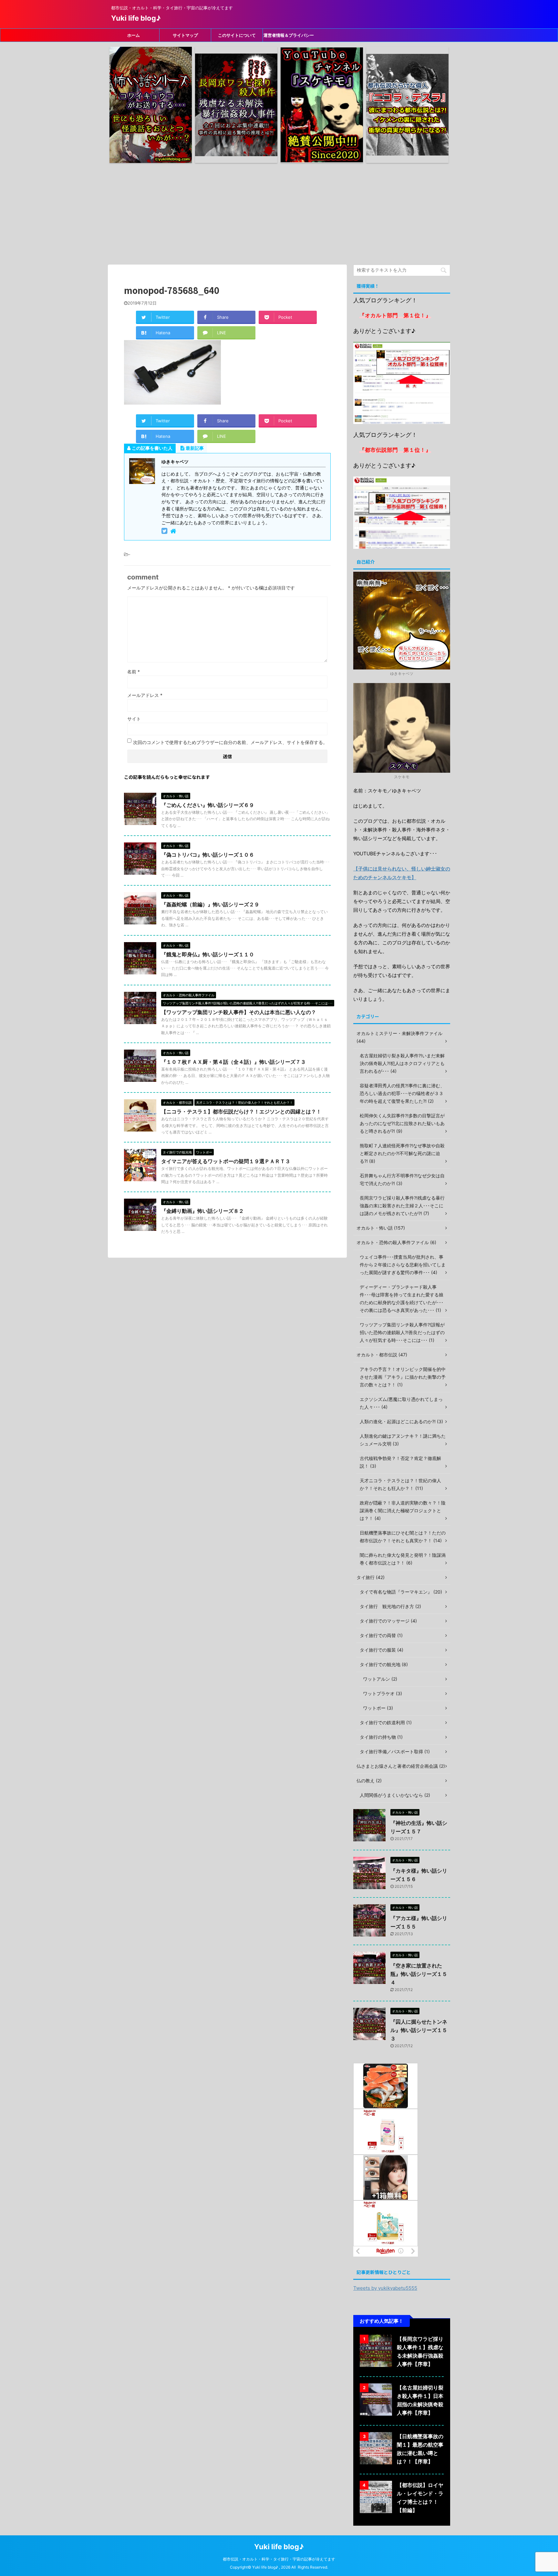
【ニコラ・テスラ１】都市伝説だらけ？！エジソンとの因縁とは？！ (241, 1112)
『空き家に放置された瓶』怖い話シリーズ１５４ (419, 1974)
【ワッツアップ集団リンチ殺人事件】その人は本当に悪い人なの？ (239, 1012)
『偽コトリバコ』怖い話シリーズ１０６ (208, 855)
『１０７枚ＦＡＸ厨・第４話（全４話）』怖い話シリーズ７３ (233, 1062)
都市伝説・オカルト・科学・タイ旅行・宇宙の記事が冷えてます (279, 2559)
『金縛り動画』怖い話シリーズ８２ (202, 1211)
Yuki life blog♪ (136, 18)
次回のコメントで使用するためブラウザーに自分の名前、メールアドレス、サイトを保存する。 (230, 742)
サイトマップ (185, 35)
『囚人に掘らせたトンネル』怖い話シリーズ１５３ (419, 2030)
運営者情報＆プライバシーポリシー (289, 37)
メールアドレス (145, 695)
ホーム (134, 35)
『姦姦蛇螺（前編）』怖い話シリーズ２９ (210, 904)
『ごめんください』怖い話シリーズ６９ (208, 805)
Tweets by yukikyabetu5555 (385, 2288)
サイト (134, 719)
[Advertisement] (279, 213)
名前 (134, 672)
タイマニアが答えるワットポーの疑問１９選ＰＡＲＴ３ (226, 1161)
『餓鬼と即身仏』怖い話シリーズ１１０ (208, 954)
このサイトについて (237, 35)
